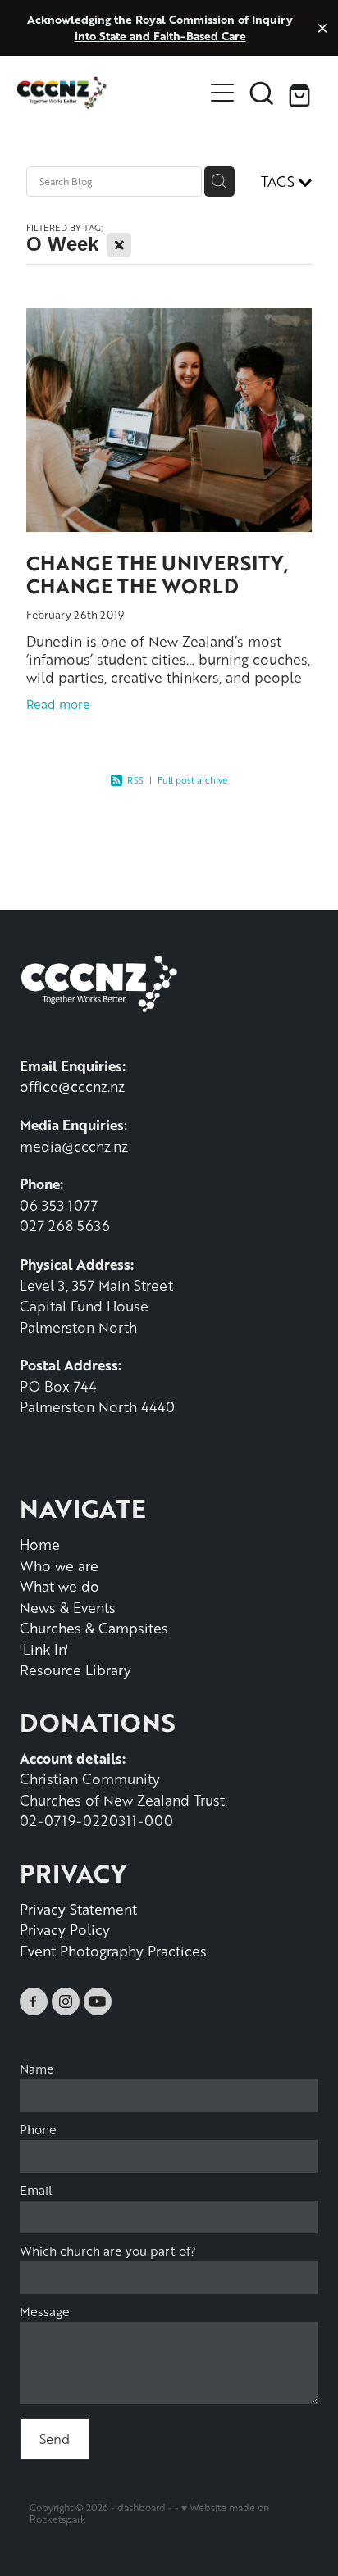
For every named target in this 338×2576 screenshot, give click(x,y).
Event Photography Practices (113, 1951)
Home (40, 1544)
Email (36, 2190)
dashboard (142, 2508)
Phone (38, 2130)
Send (55, 2439)
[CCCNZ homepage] (110, 93)
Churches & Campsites (94, 1628)
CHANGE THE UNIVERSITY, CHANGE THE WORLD (158, 575)
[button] (262, 93)
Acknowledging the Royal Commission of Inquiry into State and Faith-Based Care (160, 27)
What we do (59, 1586)
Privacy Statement (78, 1909)
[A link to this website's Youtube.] (98, 2001)
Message (45, 2312)
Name (37, 2069)
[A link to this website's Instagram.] (66, 2001)
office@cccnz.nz (72, 1086)
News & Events (68, 1607)
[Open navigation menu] (222, 93)
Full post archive (192, 780)
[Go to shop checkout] (301, 93)
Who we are (59, 1565)
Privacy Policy (65, 1929)
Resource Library (75, 1670)
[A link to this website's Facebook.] (34, 2001)
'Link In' (44, 1649)
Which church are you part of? (108, 2251)
